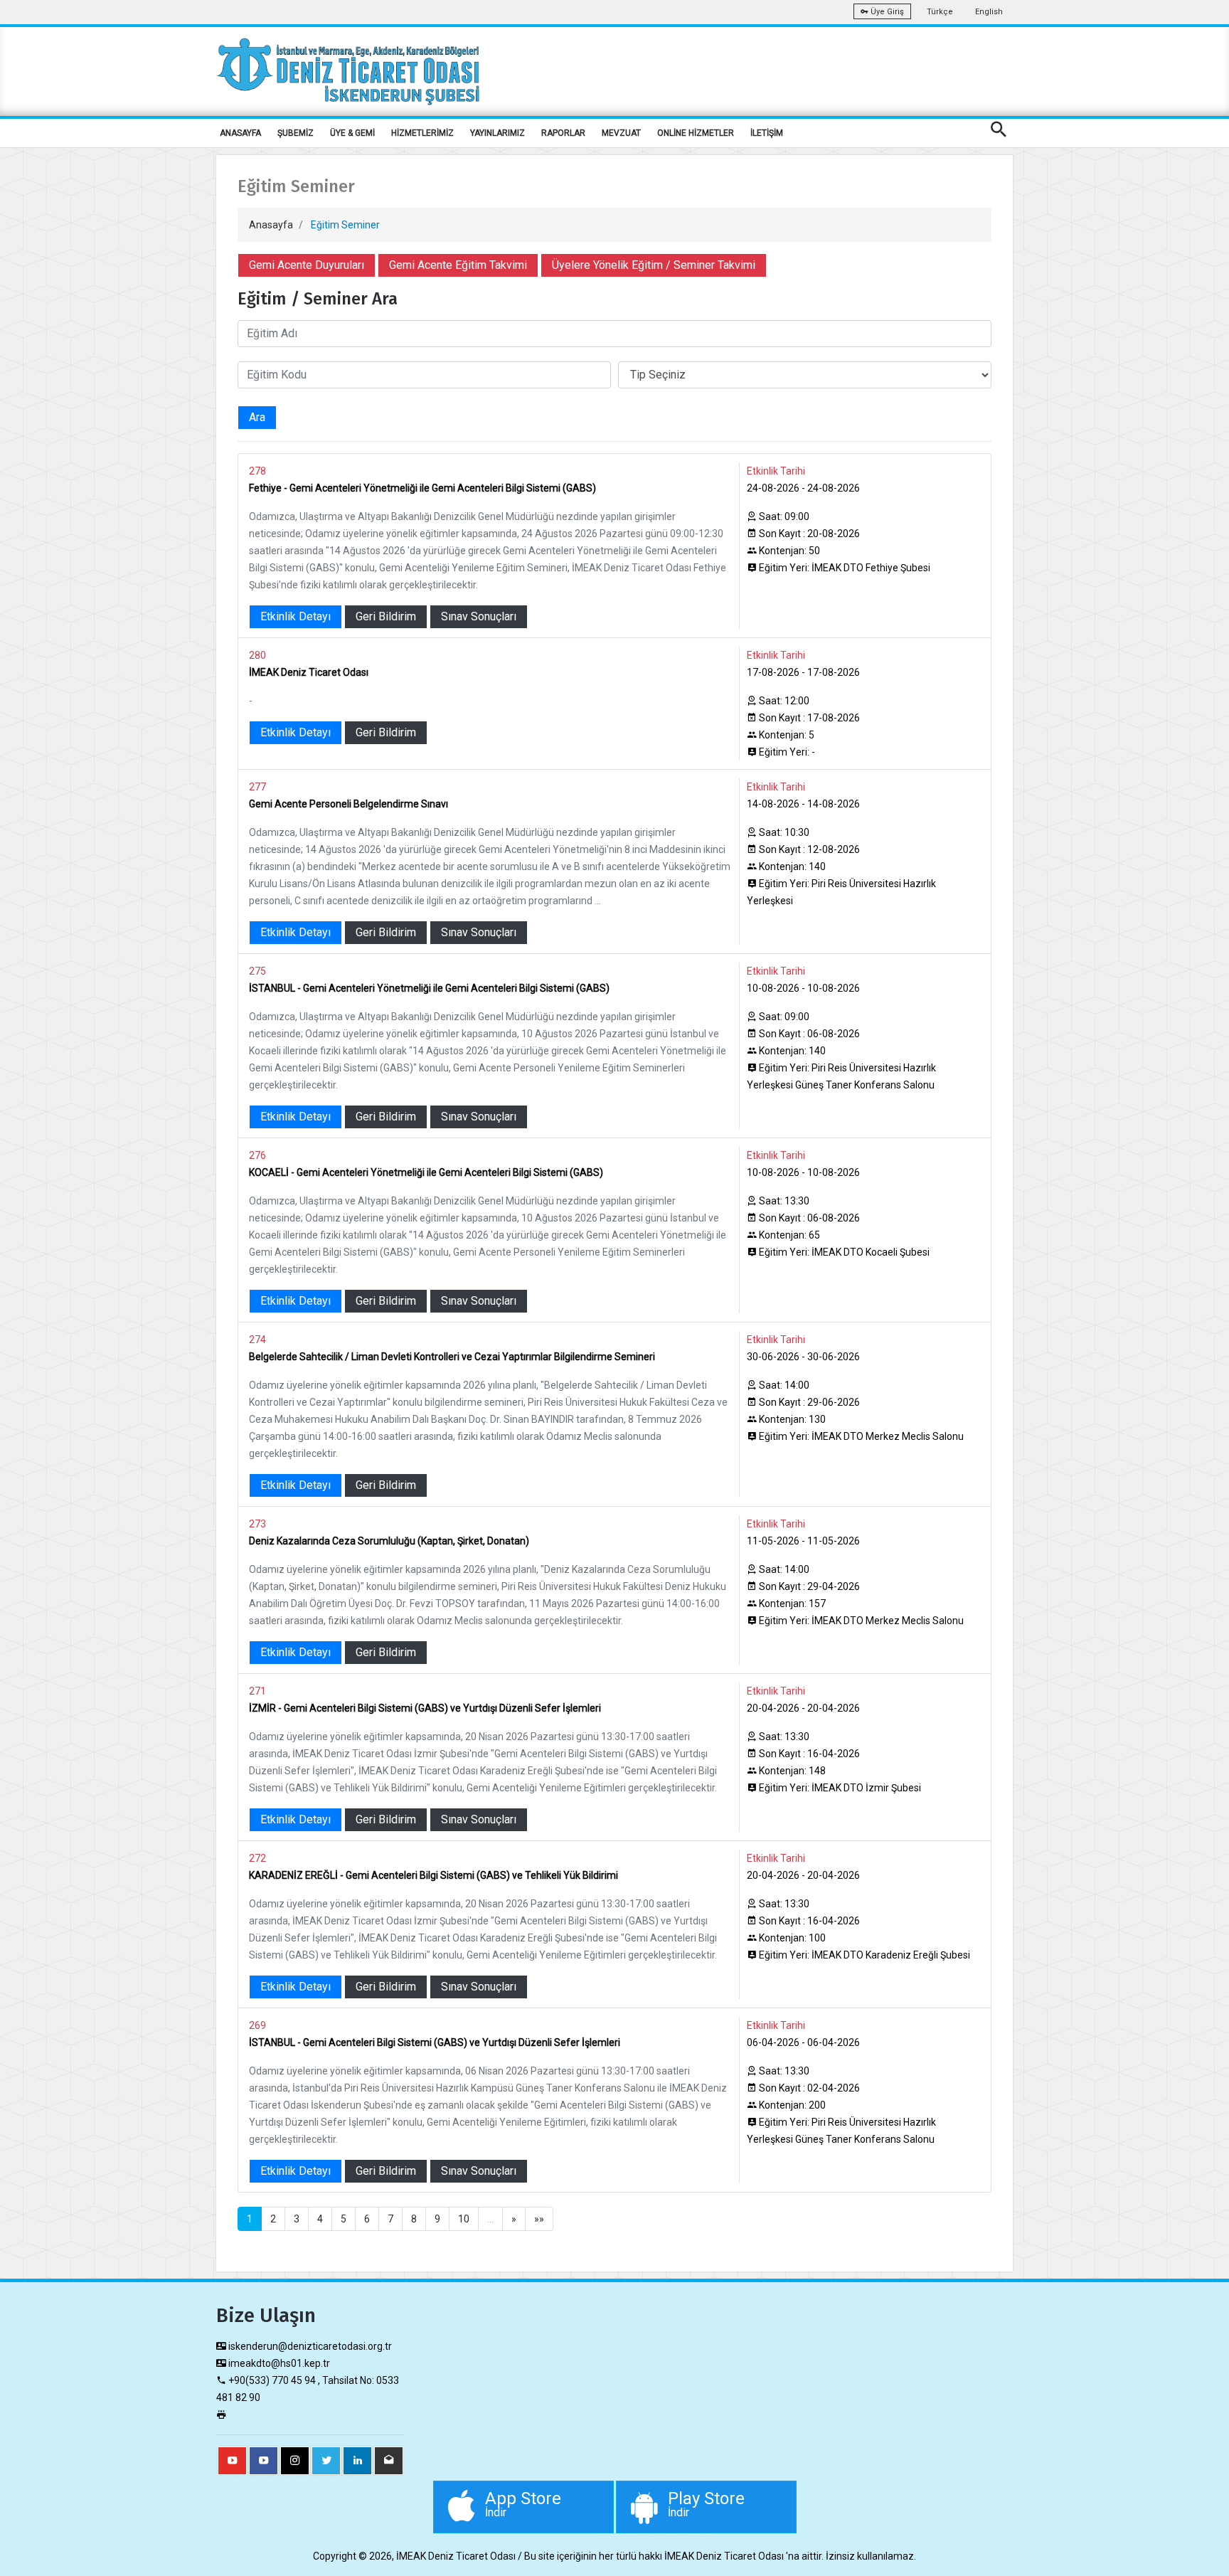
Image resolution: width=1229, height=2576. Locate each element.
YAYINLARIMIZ (498, 133)
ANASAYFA (240, 133)
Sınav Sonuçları (479, 616)
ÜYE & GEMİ (352, 133)
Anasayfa (271, 225)
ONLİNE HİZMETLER (696, 133)
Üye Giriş (886, 12)
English (989, 12)
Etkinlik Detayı (296, 616)
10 (464, 2219)
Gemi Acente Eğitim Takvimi (458, 265)
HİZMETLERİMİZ (422, 133)
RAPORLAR (563, 133)
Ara (257, 417)
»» (539, 2219)
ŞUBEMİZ (296, 133)
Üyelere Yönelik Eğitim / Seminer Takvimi (654, 265)
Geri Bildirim (386, 616)
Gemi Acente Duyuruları (307, 265)
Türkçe (940, 12)
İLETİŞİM (767, 133)
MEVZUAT (621, 133)
